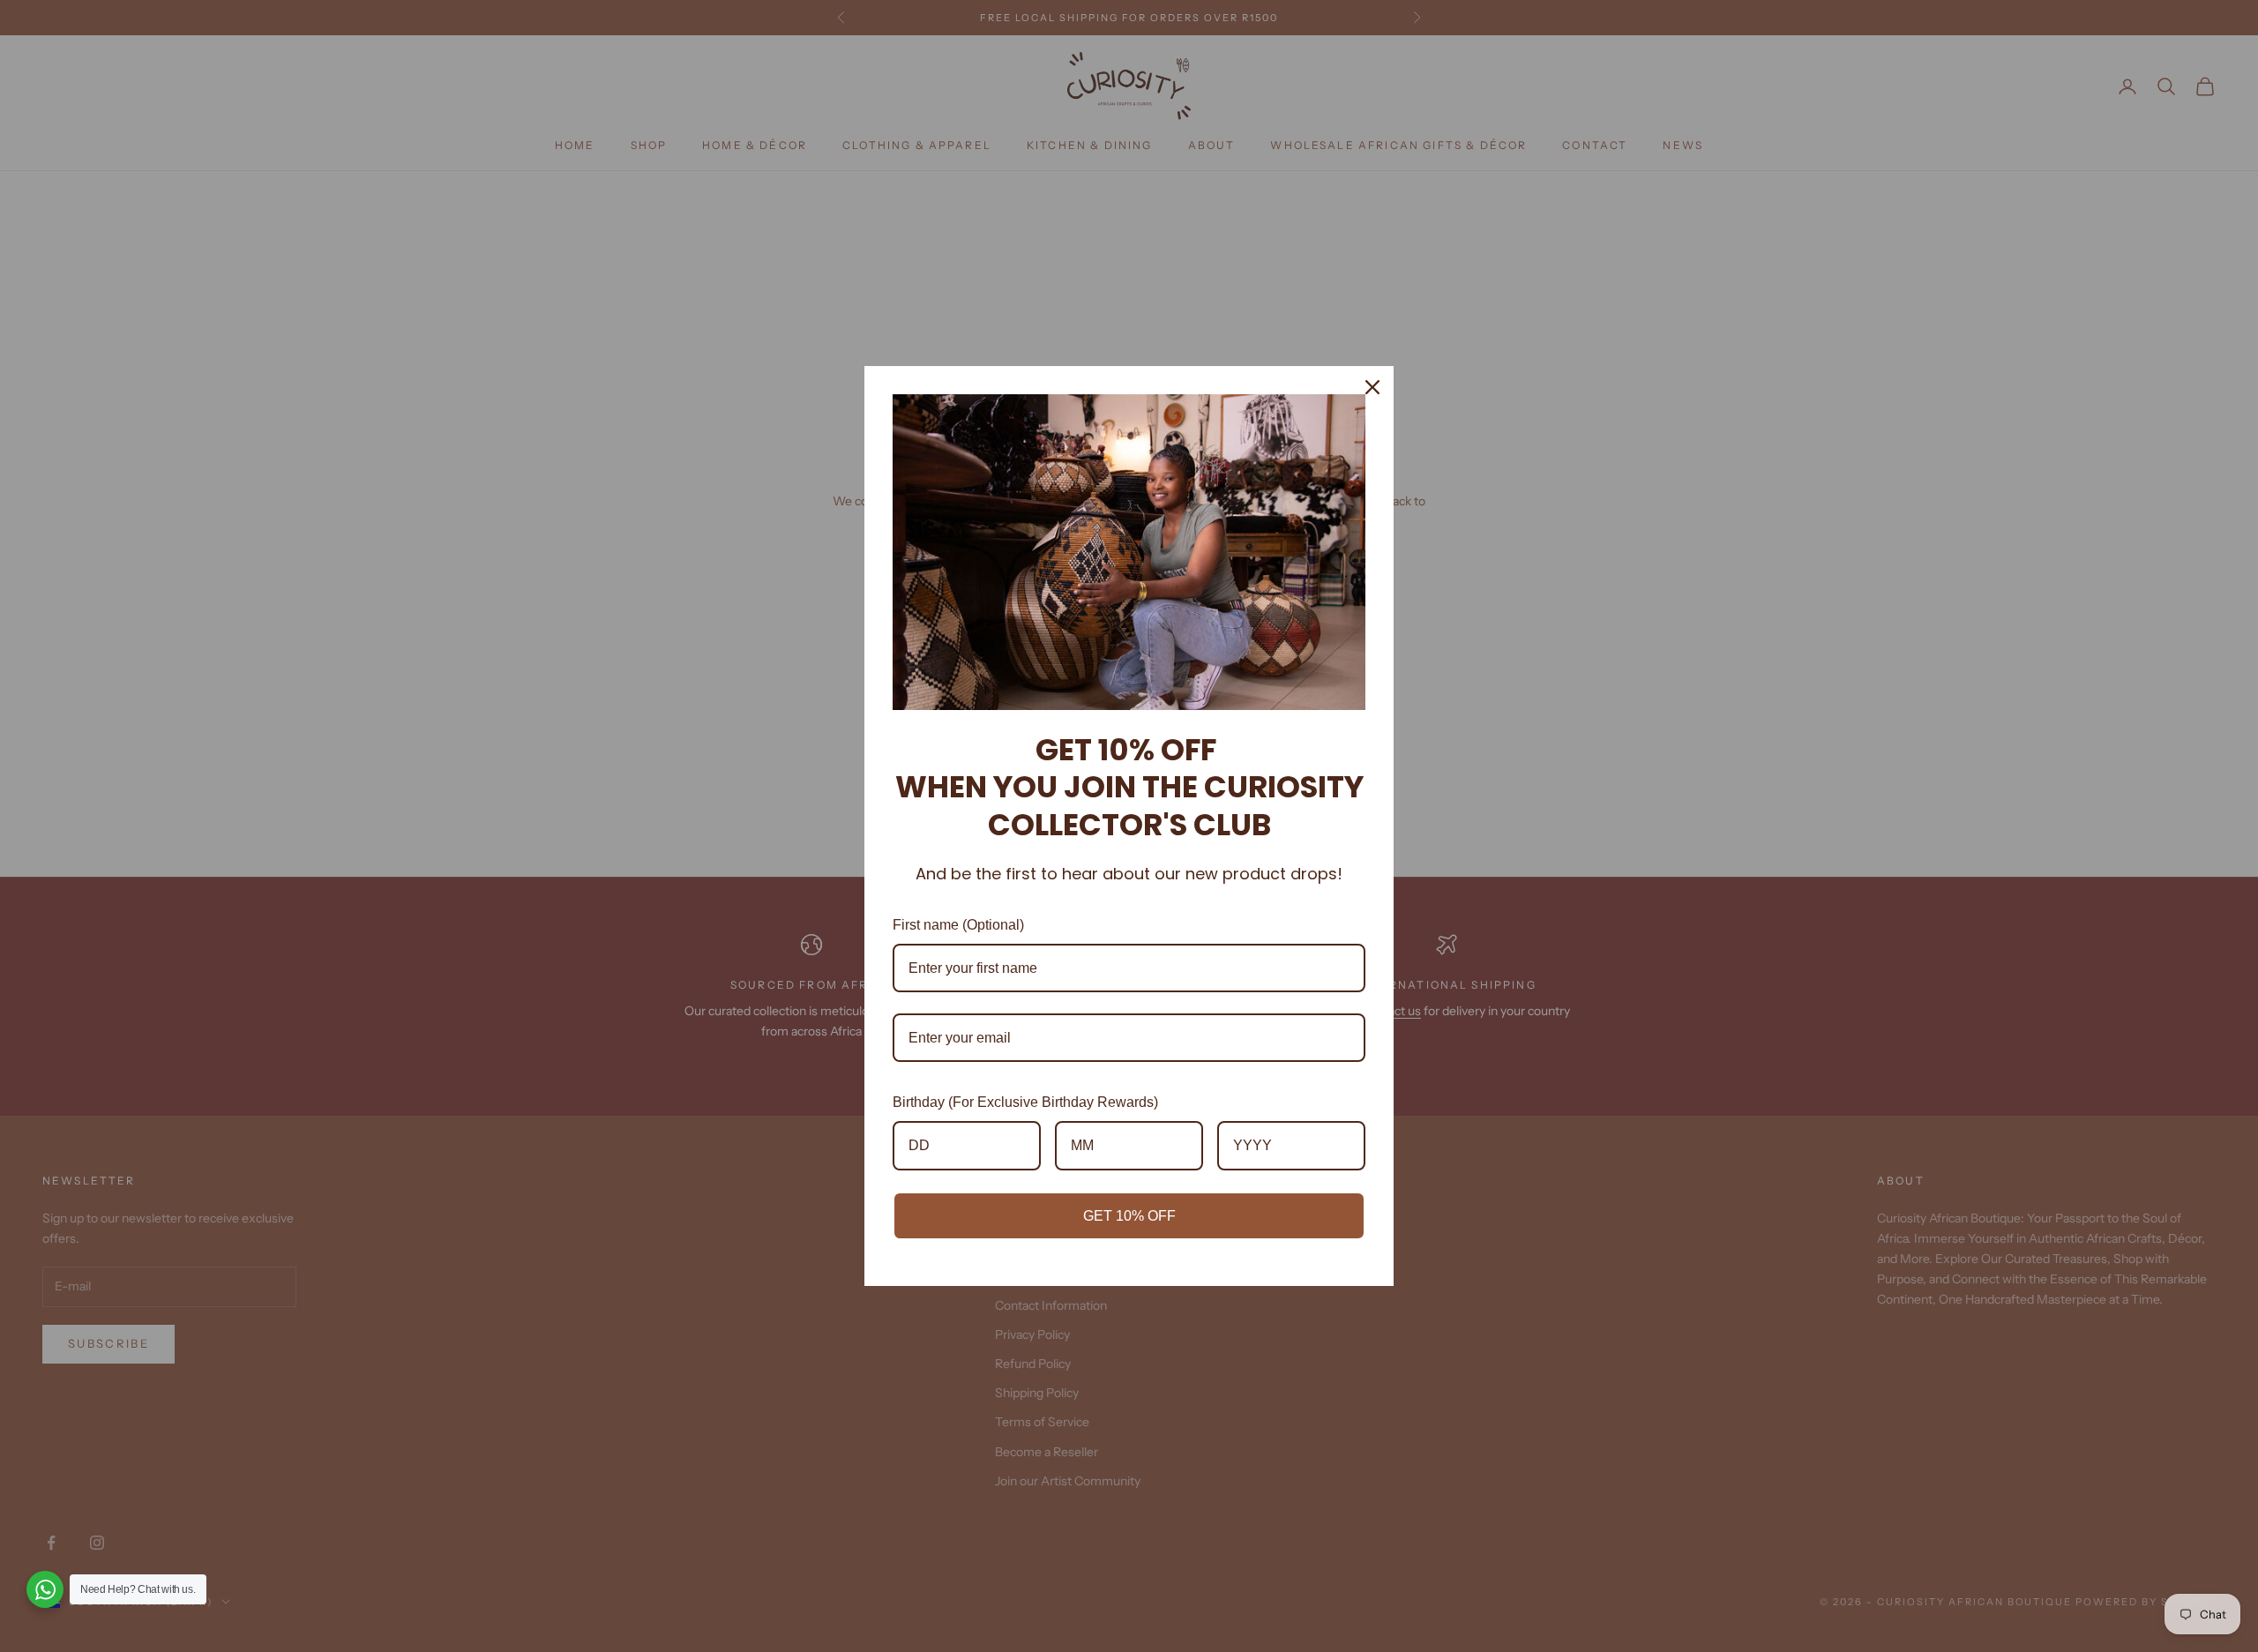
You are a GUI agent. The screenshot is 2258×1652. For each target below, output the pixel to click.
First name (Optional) (958, 925)
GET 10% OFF (1129, 1216)
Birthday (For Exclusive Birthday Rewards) (1025, 1102)
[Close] (1372, 387)
